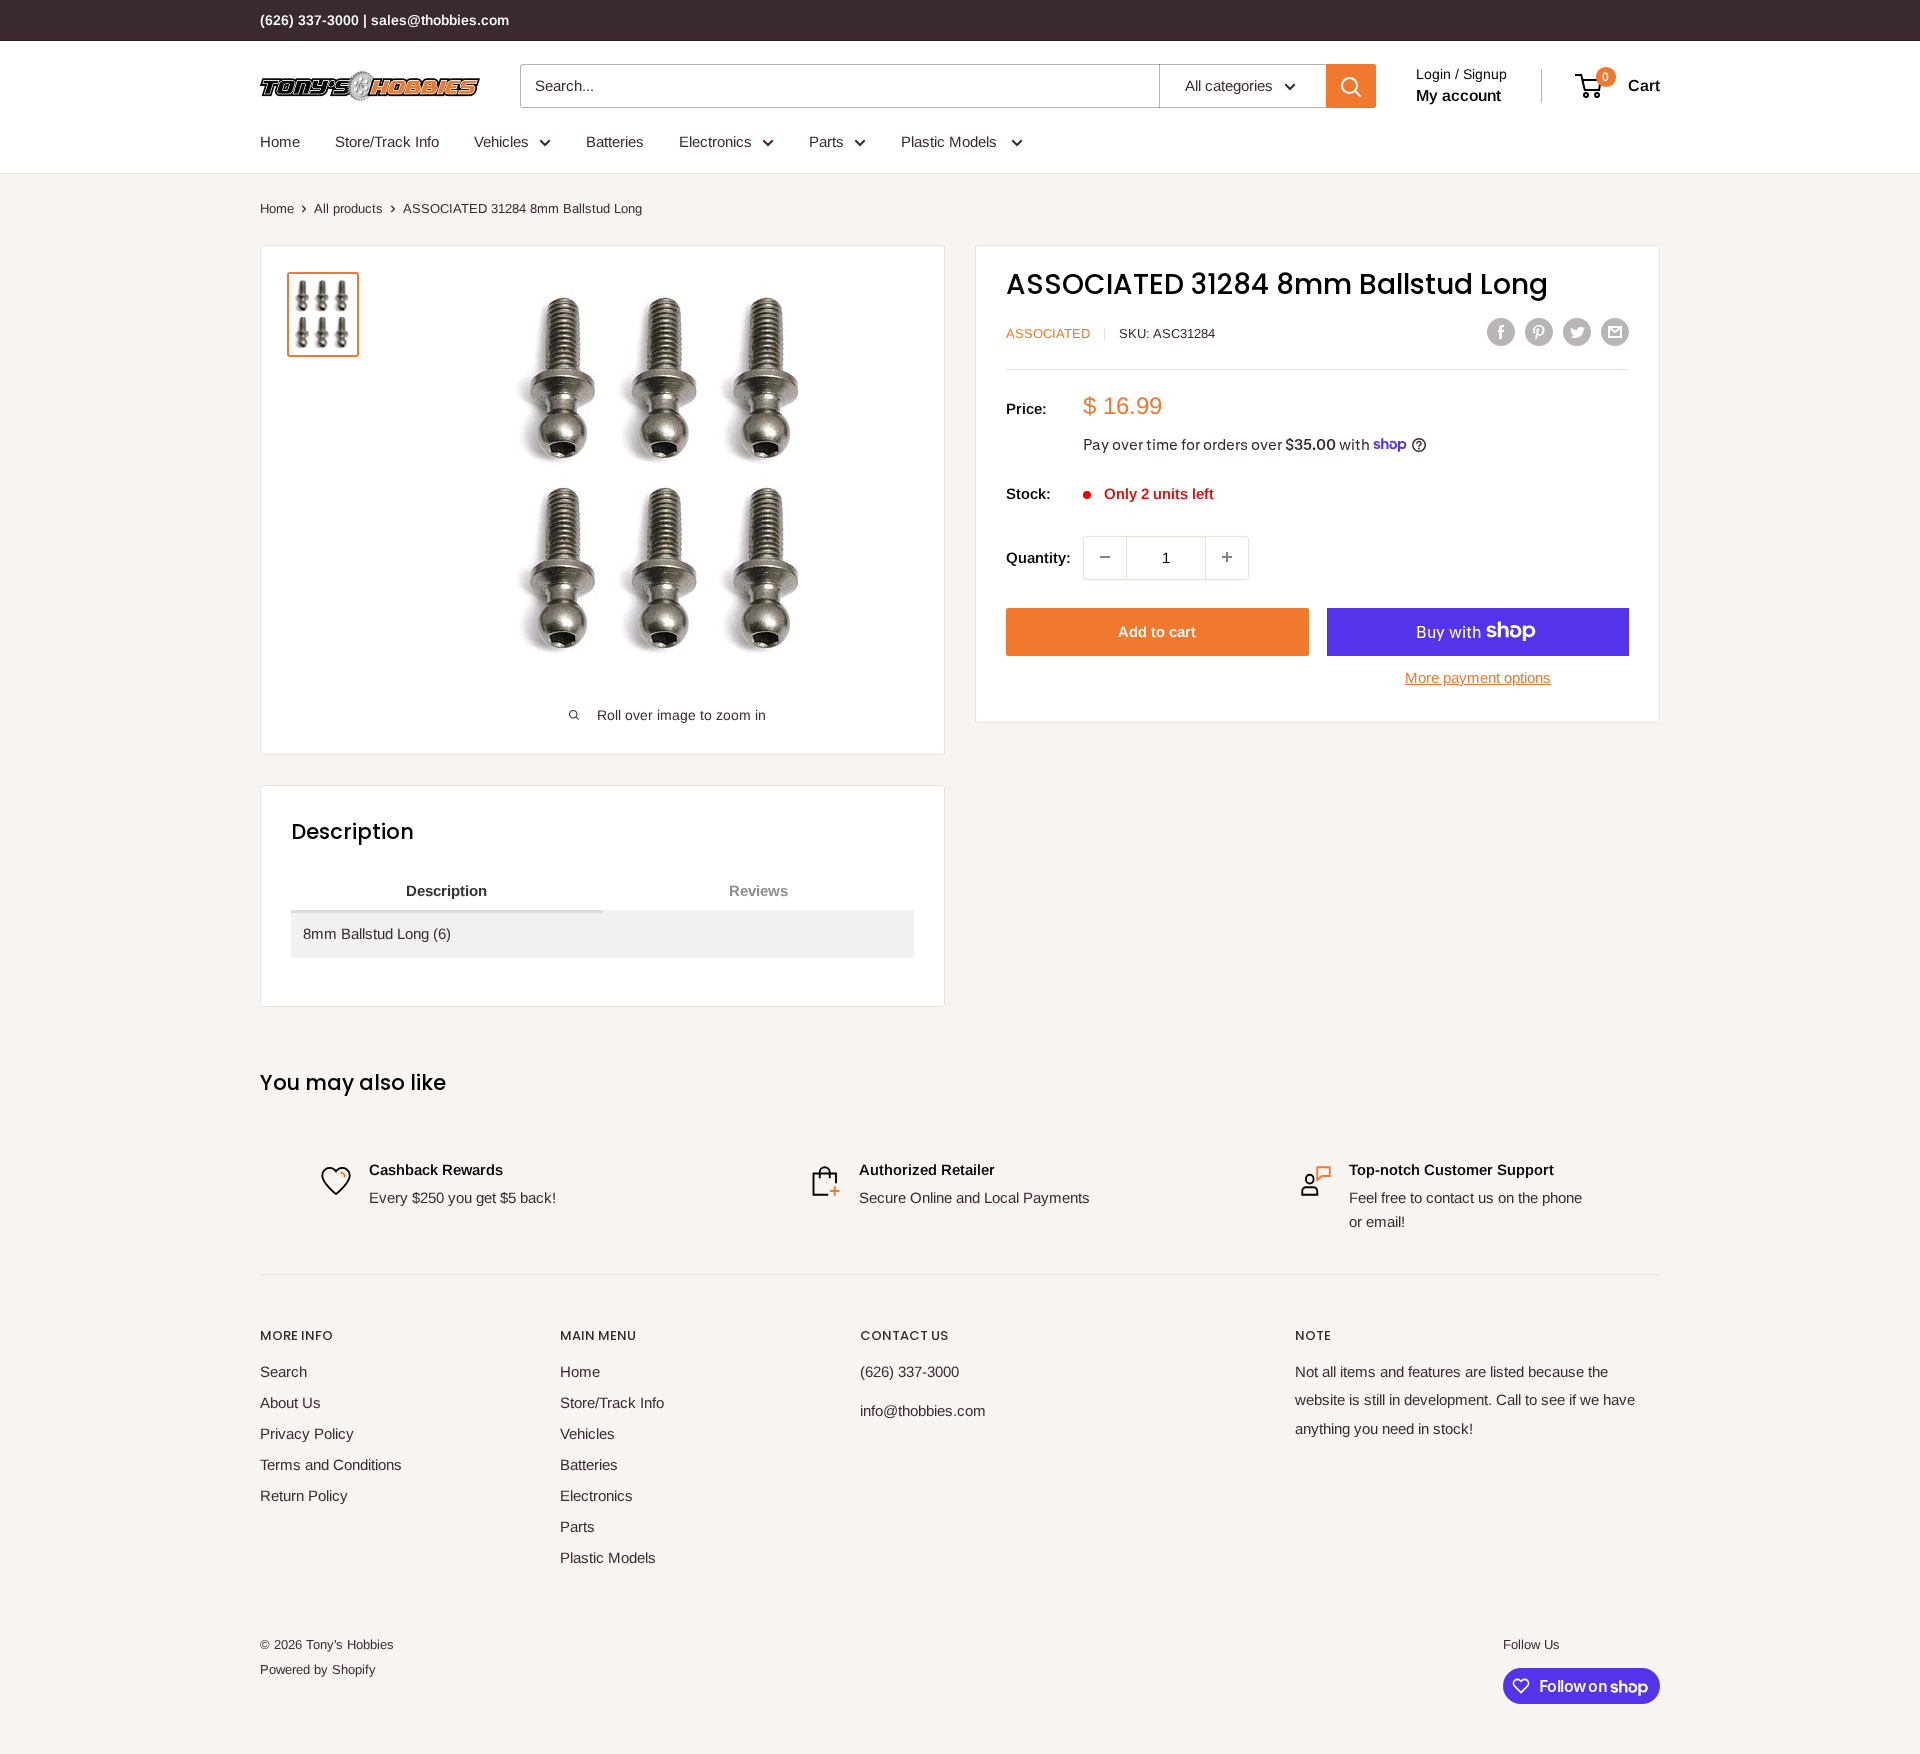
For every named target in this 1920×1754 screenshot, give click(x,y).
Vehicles (501, 141)
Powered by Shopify (318, 1669)
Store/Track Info (387, 141)
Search (283, 1371)
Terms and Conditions (331, 1464)
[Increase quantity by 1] (1227, 557)
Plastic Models (951, 141)
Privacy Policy (307, 1433)
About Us (290, 1402)
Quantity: (1038, 556)
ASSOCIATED (1048, 333)
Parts (826, 141)
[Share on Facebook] (1501, 331)
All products (348, 208)
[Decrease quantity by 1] (1105, 557)
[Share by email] (1615, 331)
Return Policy (304, 1495)
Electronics (715, 141)
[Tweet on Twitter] (1577, 331)
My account (1458, 95)
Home (280, 141)
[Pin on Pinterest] (1539, 331)
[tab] (447, 892)
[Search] (1351, 86)
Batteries (615, 141)
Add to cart (1157, 630)
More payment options (1478, 676)
